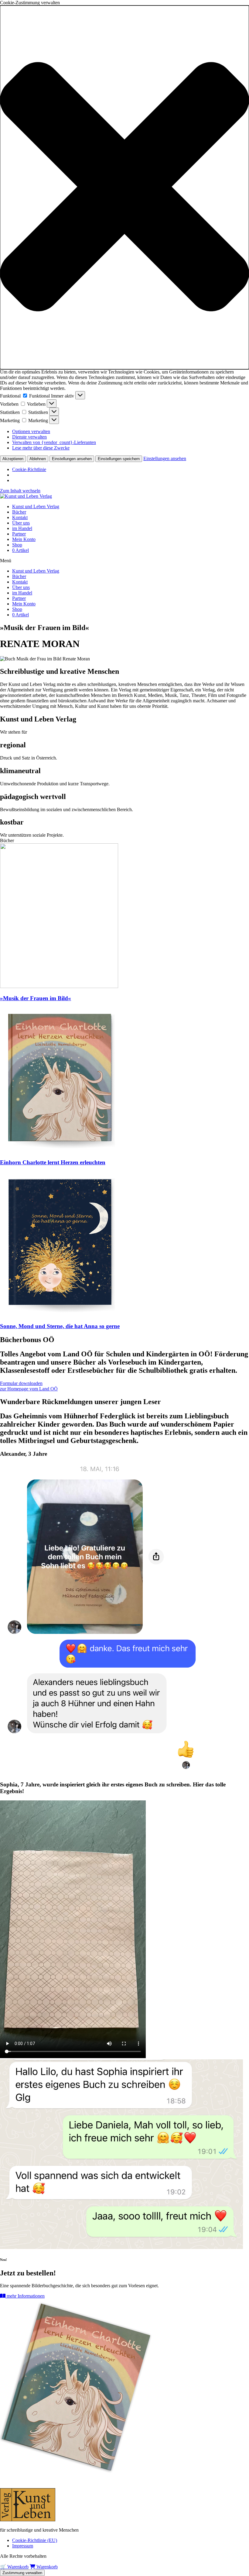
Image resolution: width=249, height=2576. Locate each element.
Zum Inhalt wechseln (20, 491)
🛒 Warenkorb (14, 2567)
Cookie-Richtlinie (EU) (35, 2540)
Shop (17, 545)
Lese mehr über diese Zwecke (41, 448)
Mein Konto (24, 539)
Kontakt (20, 517)
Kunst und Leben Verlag (36, 506)
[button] (124, 187)
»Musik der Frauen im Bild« (36, 998)
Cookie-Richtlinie (29, 469)
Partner (19, 534)
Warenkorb (46, 2567)
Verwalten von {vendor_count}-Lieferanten (54, 442)
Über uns (21, 523)
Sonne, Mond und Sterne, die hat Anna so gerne (60, 1326)
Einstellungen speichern (119, 459)
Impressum (23, 2546)
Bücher (19, 512)
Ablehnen (38, 459)
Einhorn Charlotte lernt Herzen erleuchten (53, 1162)
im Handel (22, 528)
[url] (59, 986)
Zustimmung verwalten (22, 2573)
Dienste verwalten (29, 437)
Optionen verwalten (31, 431)
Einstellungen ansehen (72, 459)
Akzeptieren (13, 459)
